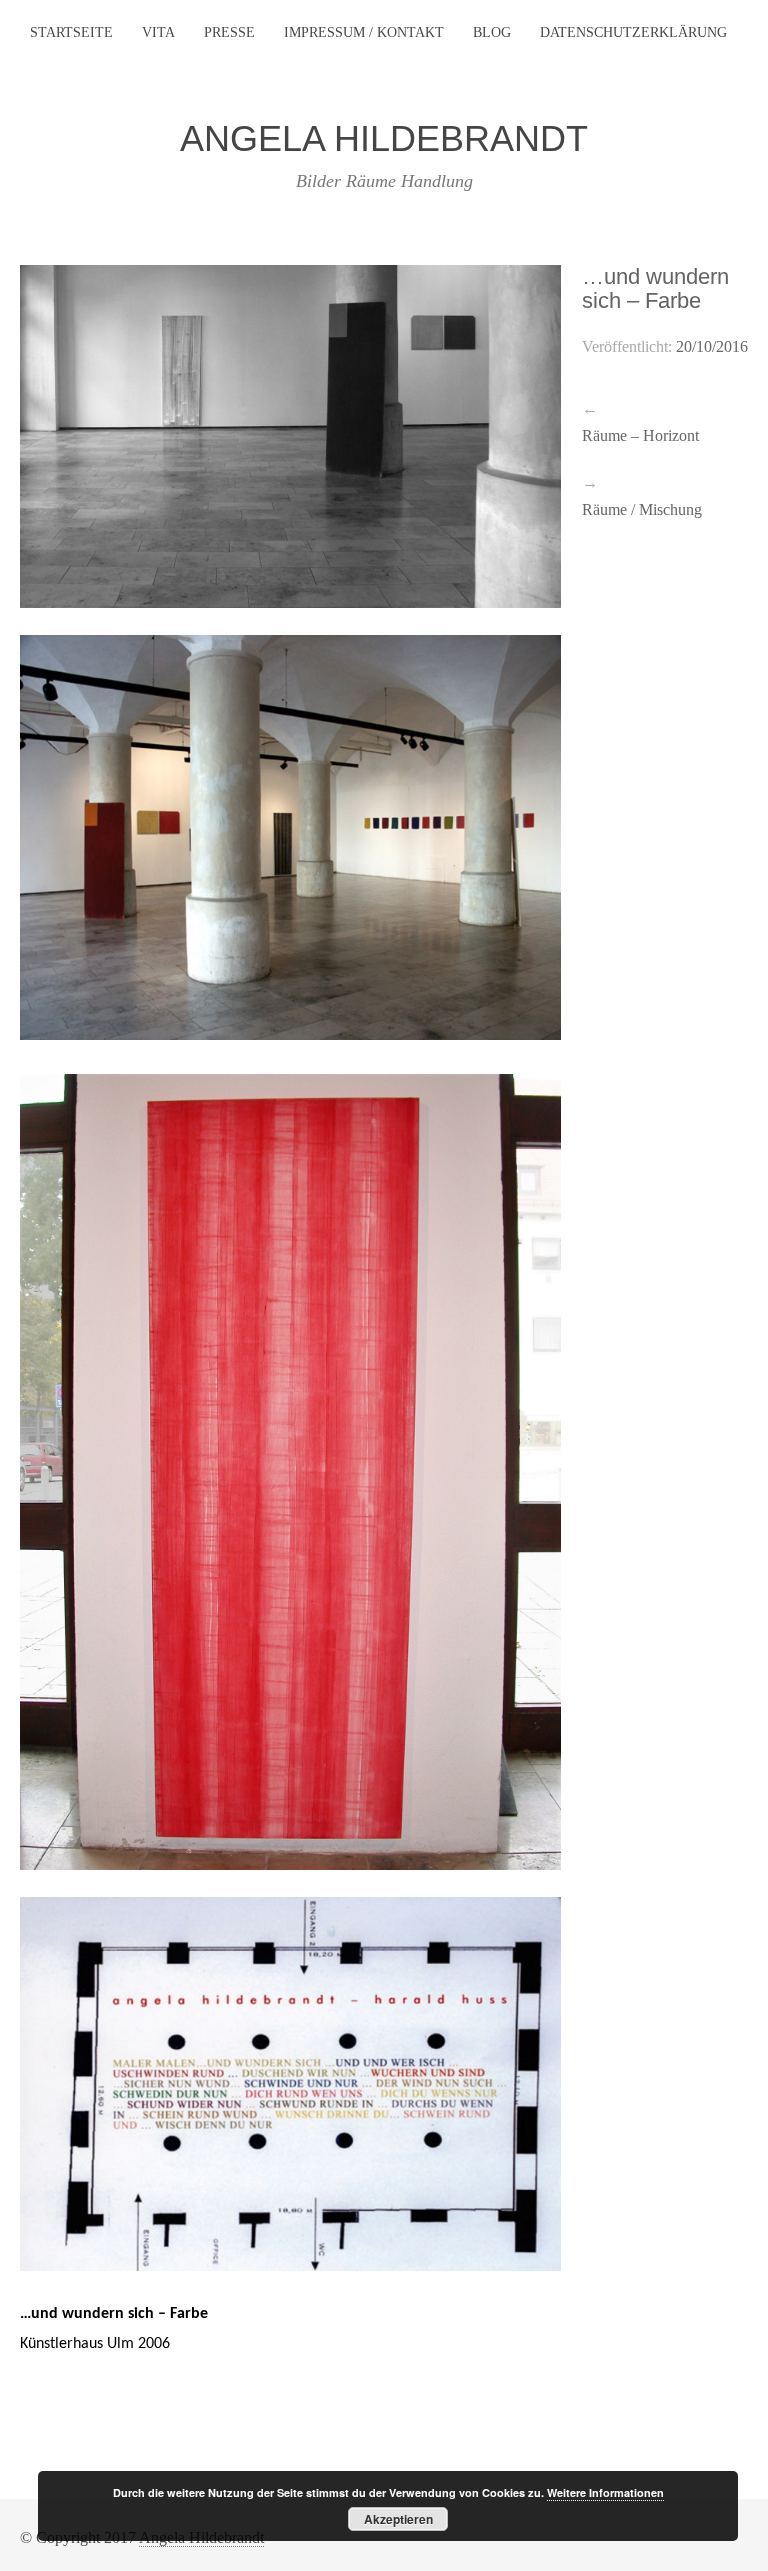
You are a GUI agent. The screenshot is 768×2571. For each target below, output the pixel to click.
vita (158, 32)
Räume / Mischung (642, 509)
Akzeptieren (398, 2519)
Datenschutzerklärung (633, 32)
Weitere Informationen (605, 2492)
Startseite (71, 32)
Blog (492, 32)
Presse (229, 32)
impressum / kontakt (364, 32)
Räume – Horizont (640, 435)
